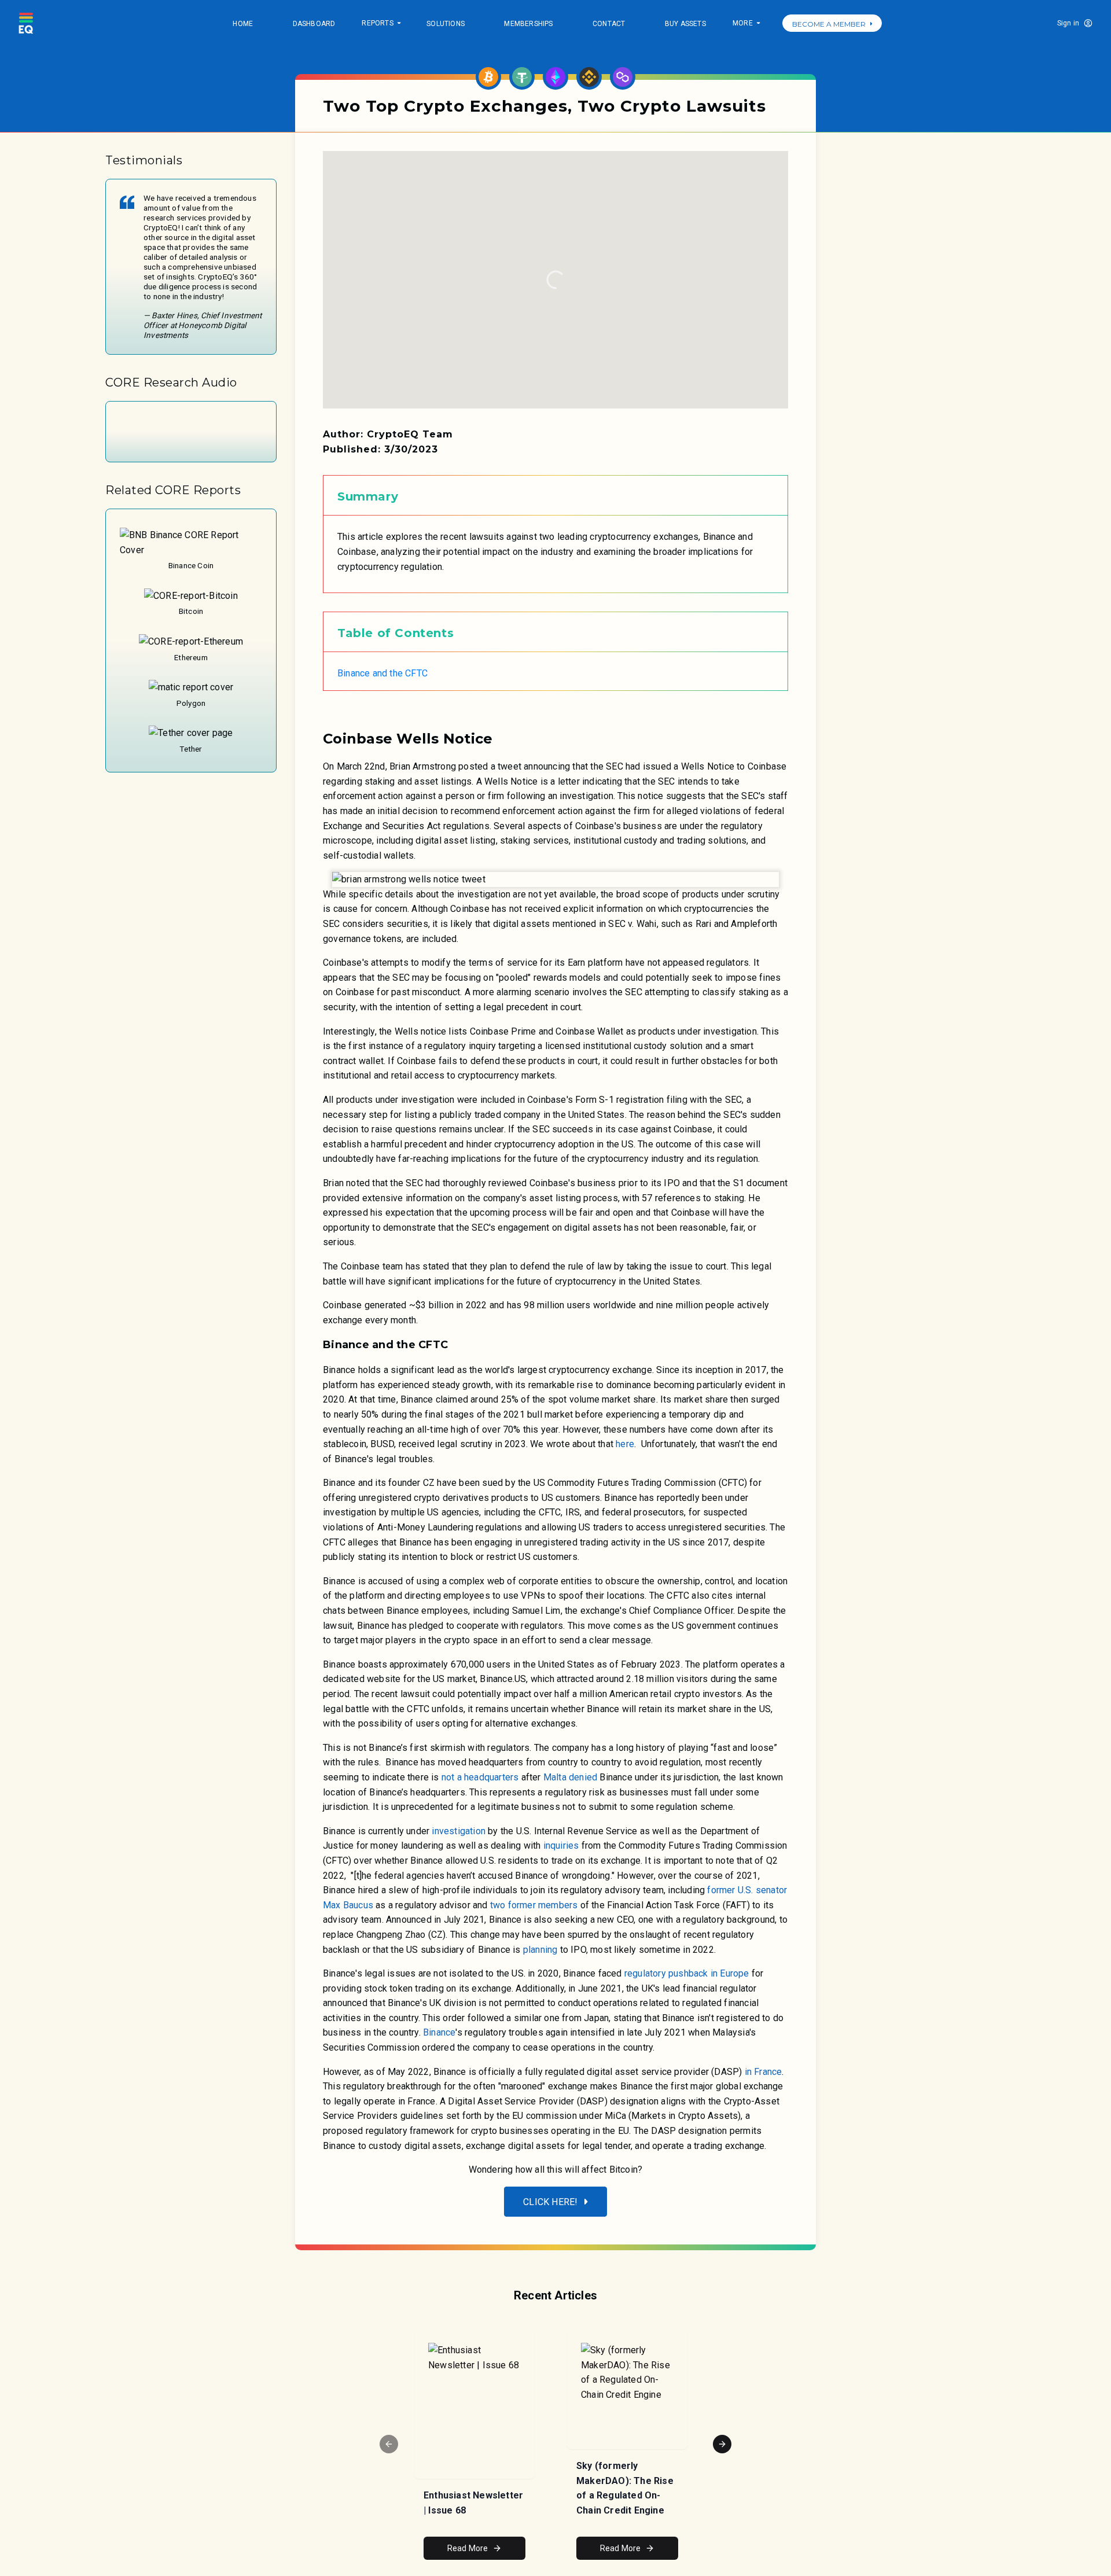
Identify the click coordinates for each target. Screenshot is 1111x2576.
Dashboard (314, 24)
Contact (609, 24)
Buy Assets (685, 24)
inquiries (561, 1845)
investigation (459, 1831)
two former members (534, 1905)
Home (243, 24)
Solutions (446, 24)
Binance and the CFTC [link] (382, 673)
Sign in (1068, 23)
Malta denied (570, 1777)
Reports (381, 24)
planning (539, 1950)
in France (764, 2072)
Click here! (550, 2202)
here (625, 1444)
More (746, 24)
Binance (439, 2032)
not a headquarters (480, 1777)
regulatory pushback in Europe (687, 1973)
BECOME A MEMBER (829, 24)
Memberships (528, 24)
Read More (468, 2548)
